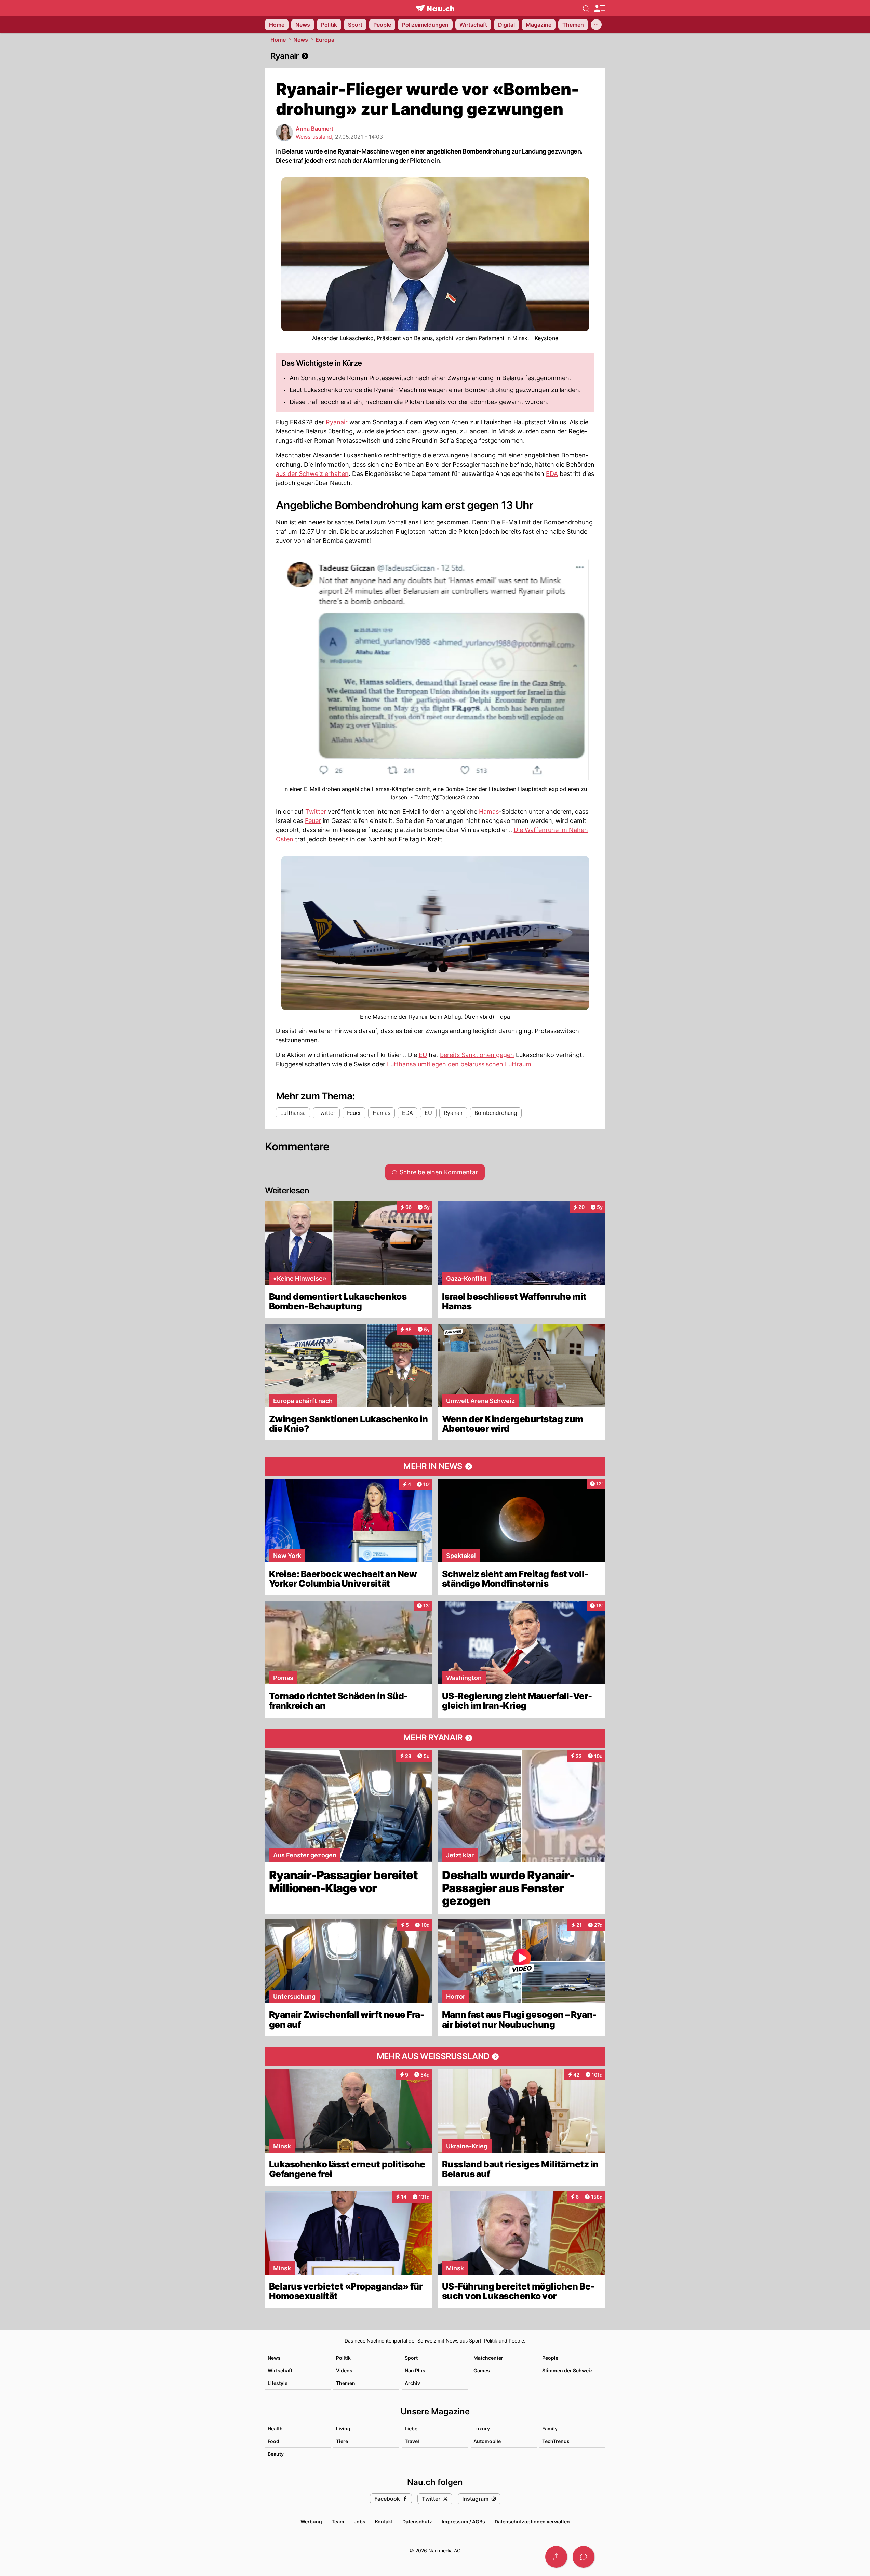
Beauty (276, 2454)
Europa (325, 40)
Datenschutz (417, 2521)
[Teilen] (556, 2557)
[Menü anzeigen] (600, 8)
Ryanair (337, 422)
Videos (344, 2370)
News (301, 40)
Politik (343, 2358)
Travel (412, 2441)
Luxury (482, 2428)
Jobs (360, 2521)
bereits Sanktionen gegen (477, 1055)
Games (482, 2370)
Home (278, 40)
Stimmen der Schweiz (567, 2370)
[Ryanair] (435, 56)
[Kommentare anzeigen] (584, 2557)
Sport (411, 2358)
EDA (552, 474)
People (550, 2358)
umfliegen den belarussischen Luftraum (474, 1064)
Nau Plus (415, 2370)
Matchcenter (488, 2358)
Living (343, 2428)
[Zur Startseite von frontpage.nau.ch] (435, 8)
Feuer (313, 821)
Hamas (489, 811)
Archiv (412, 2383)
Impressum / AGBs (463, 2521)
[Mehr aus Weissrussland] (435, 2057)
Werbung (311, 2521)
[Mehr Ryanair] (435, 1738)
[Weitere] (596, 25)
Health (275, 2428)
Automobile (487, 2441)
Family (550, 2428)
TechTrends (556, 2441)
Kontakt (384, 2521)
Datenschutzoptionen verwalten (532, 2521)
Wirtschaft (280, 2370)
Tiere (342, 2441)
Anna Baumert (314, 129)
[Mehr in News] (435, 1466)
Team (338, 2521)
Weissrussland (314, 137)
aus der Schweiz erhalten (312, 474)
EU (423, 1055)
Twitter (316, 811)
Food (273, 2441)
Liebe (411, 2428)
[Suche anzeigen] (586, 8)
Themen (346, 2383)
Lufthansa (401, 1064)
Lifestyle (278, 2383)
